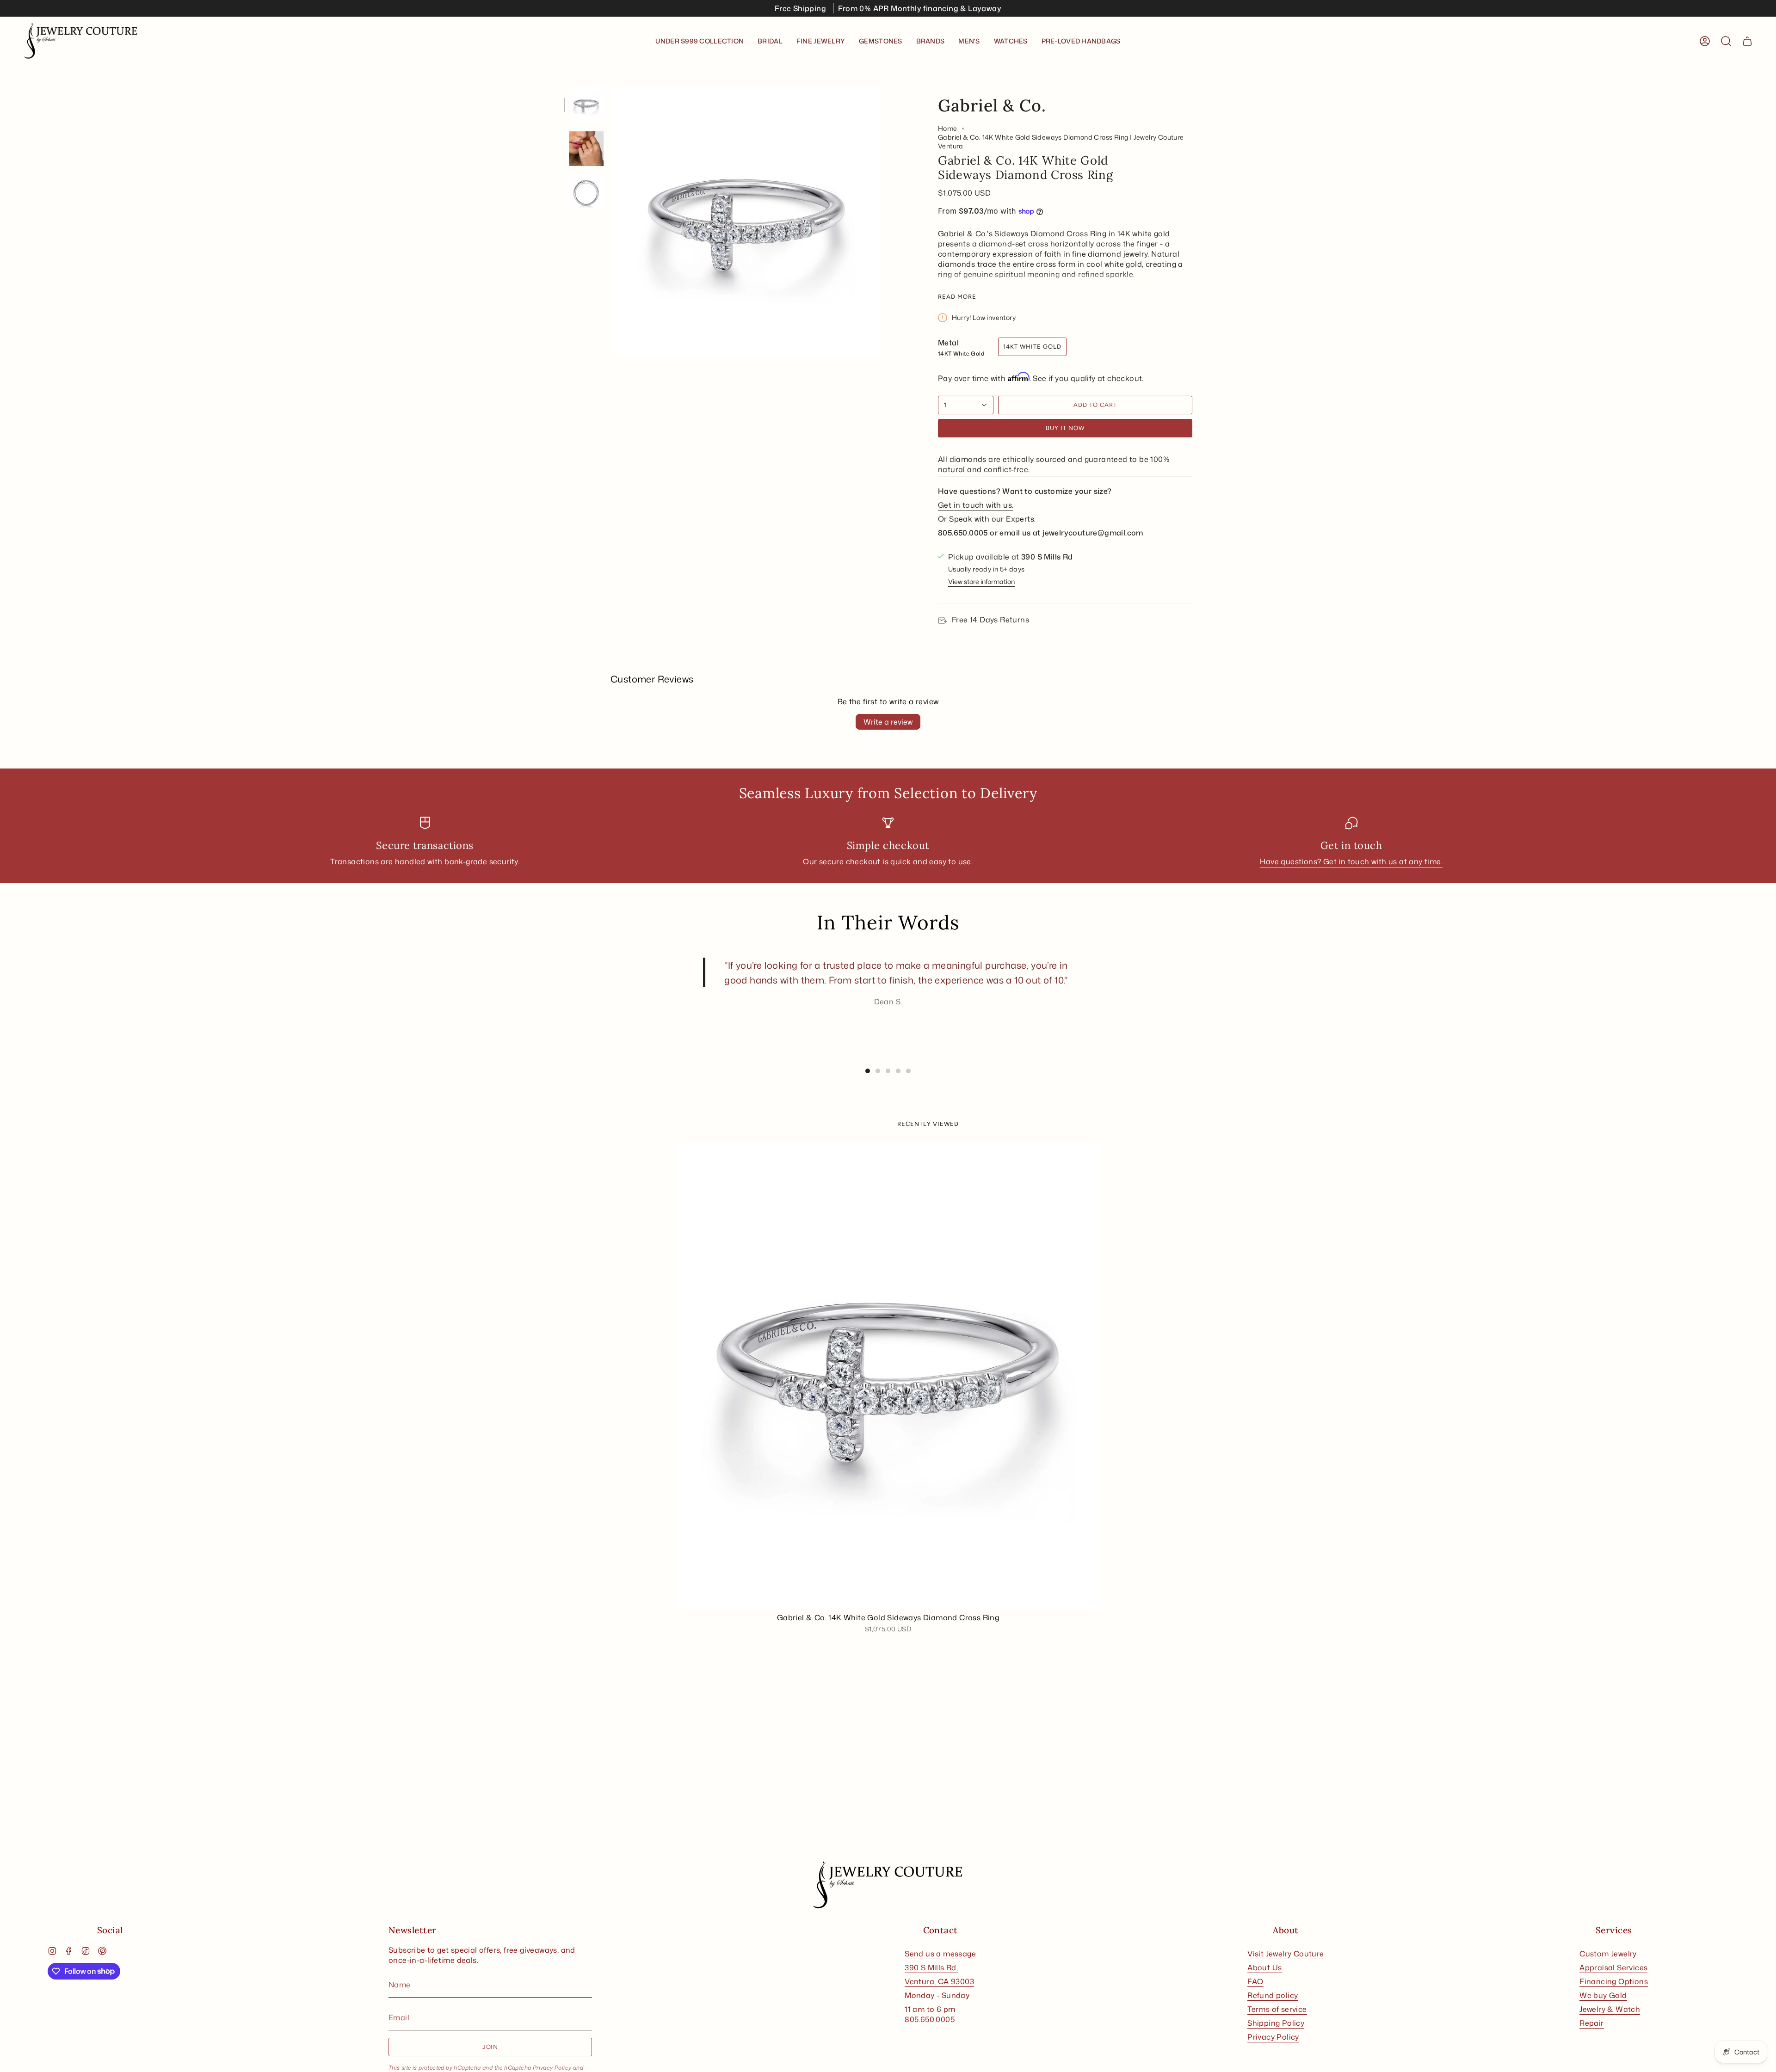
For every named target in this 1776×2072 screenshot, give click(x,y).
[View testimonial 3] (888, 1071)
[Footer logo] (888, 1885)
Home (948, 128)
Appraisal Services (1613, 1967)
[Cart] (1747, 41)
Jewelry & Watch (1610, 2009)
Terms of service (1277, 2009)
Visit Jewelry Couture (1286, 1954)
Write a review (888, 722)
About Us (1264, 1967)
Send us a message (940, 1954)
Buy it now (1065, 428)
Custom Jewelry (1608, 1954)
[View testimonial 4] (898, 1071)
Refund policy (1273, 1995)
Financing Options (1614, 1981)
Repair (1591, 2023)
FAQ (1255, 1981)
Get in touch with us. (976, 505)
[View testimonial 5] (908, 1071)
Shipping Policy (1276, 2023)
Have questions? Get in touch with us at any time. (1351, 861)
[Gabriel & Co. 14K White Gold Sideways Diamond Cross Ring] (888, 1376)
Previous (613, 221)
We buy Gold (1603, 1995)
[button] (770, 41)
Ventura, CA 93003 (939, 1981)
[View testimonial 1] (868, 1071)
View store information (981, 581)
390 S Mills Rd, (931, 1967)
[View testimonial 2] (878, 1071)
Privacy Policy (552, 2068)
